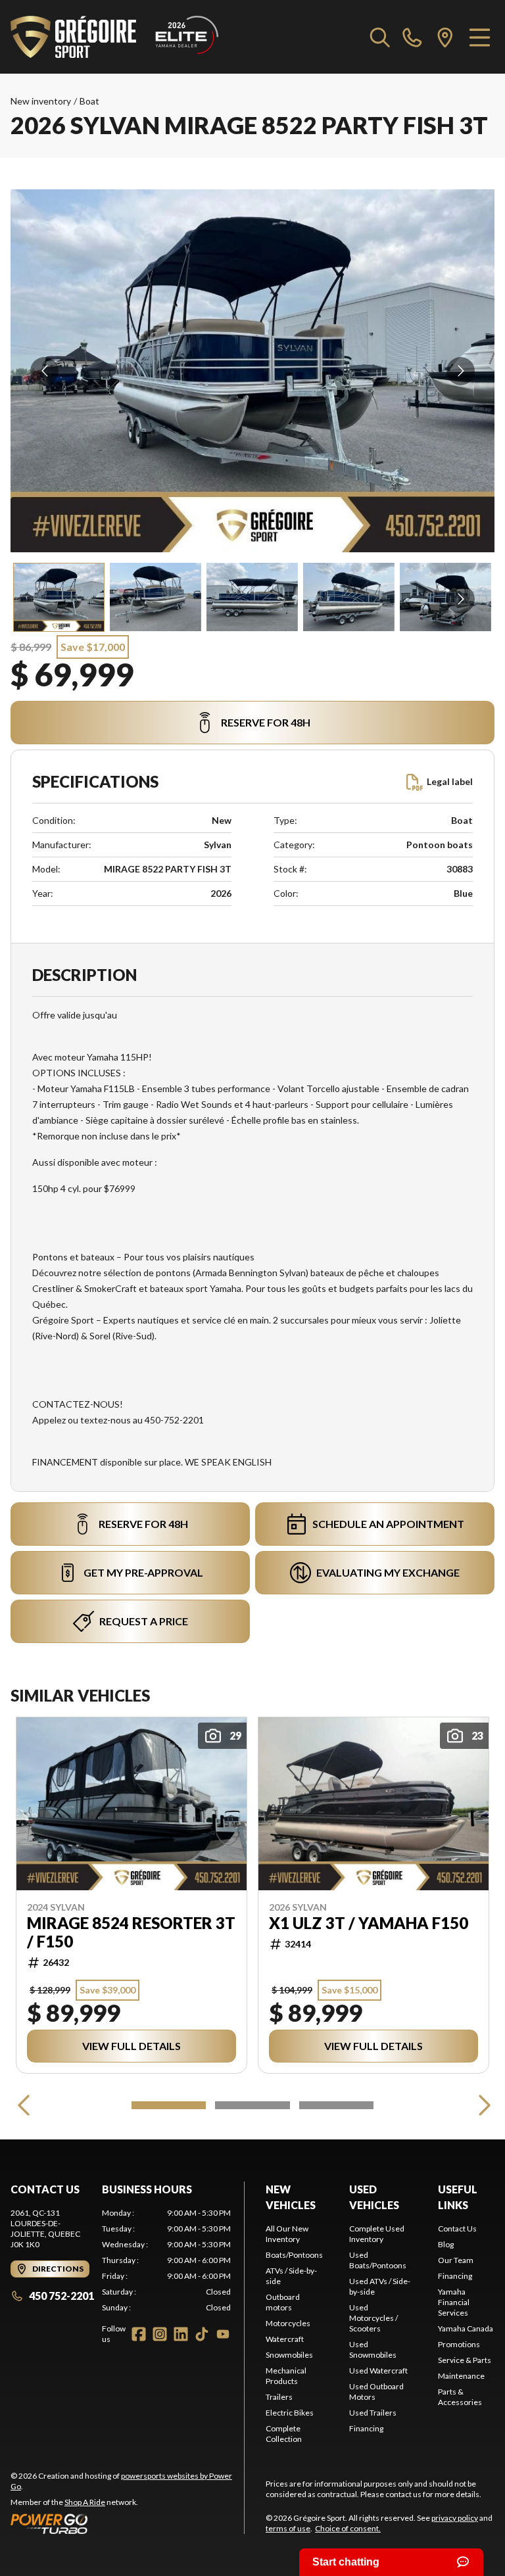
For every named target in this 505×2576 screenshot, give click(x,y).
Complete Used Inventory (377, 2234)
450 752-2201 (61, 2296)
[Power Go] (127, 2523)
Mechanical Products (286, 2376)
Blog (446, 2244)
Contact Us (457, 2229)
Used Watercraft (378, 2371)
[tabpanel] (166, 2260)
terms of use (288, 2528)
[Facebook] (139, 2334)
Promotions (459, 2344)
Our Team (456, 2260)
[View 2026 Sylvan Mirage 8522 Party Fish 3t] (59, 597)
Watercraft (285, 2339)
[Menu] (480, 37)
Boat (89, 101)
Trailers (279, 2397)
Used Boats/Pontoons (378, 2260)
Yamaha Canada (466, 2328)
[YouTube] (223, 2334)
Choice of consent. (348, 2528)
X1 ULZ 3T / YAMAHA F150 (369, 1923)
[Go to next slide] (461, 371)
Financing (366, 2428)
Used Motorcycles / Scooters (373, 2318)
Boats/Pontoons (294, 2255)
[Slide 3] (336, 2105)
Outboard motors (283, 2302)
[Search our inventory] (380, 37)
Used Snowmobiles (373, 2349)
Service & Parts (465, 2360)
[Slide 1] (169, 2105)
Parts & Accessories (460, 2397)
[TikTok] (202, 2334)
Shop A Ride (85, 2502)
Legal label (450, 781)
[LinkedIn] (181, 2334)
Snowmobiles (289, 2355)
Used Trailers (373, 2413)
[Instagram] (160, 2334)
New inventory (41, 101)
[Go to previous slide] (44, 371)
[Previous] (24, 2105)
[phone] (412, 37)
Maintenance (461, 2376)
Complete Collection (284, 2434)
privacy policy (455, 2518)
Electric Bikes (290, 2413)
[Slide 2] (252, 2105)
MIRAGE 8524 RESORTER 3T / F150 (131, 1932)
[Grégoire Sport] (114, 37)
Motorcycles (288, 2323)
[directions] (445, 37)
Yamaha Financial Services (454, 2302)
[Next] (481, 2105)
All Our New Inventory (287, 2234)
